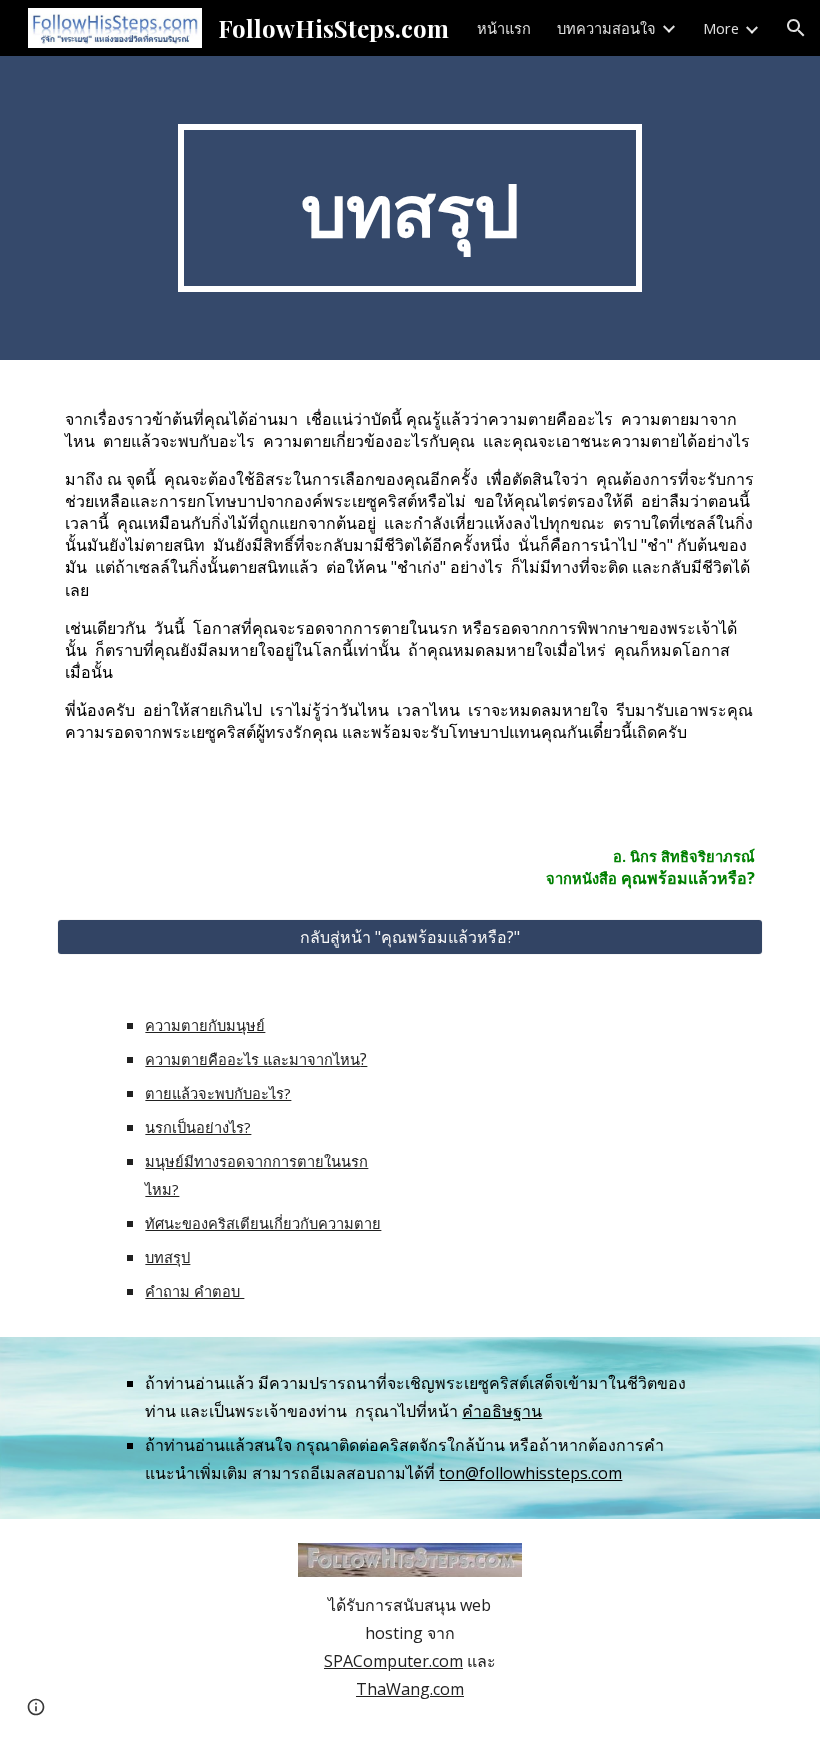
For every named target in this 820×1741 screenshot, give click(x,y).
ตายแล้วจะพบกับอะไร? (218, 1093)
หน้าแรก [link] (504, 28)
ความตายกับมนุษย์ (205, 1025)
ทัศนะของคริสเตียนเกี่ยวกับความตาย (263, 1223)
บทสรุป (167, 1257)
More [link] (721, 28)
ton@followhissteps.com (530, 1473)
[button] (796, 28)
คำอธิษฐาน (502, 1411)
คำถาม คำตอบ (194, 1291)
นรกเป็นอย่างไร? (198, 1127)
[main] (410, 208)
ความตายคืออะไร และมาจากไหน (252, 1059)
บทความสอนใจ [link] (606, 28)
